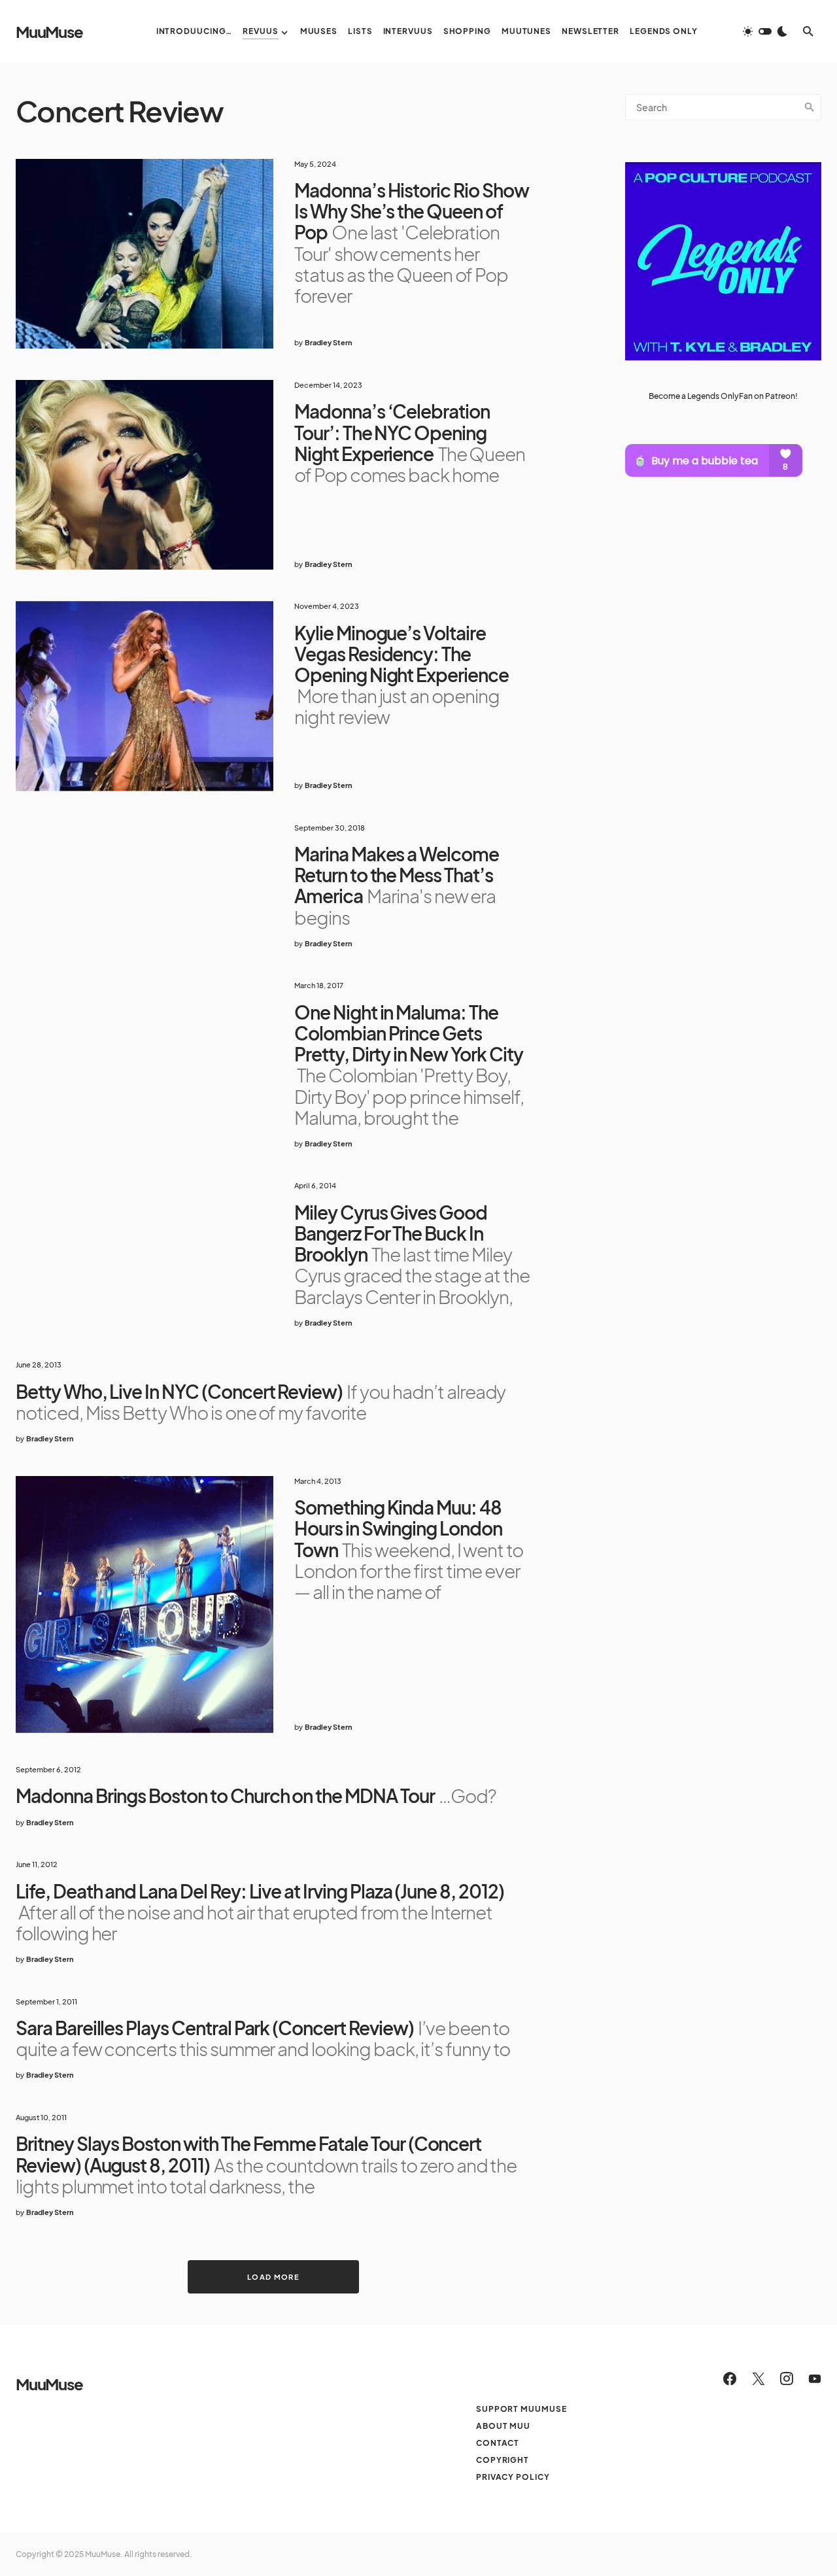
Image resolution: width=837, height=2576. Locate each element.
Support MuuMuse (521, 2409)
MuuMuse (49, 31)
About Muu (503, 2426)
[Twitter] (759, 2379)
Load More (273, 2277)
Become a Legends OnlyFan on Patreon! (723, 395)
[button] (765, 31)
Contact (498, 2443)
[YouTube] (815, 2379)
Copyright (503, 2460)
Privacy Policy (513, 2477)
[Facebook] (730, 2379)
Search (810, 107)
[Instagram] (787, 2379)
